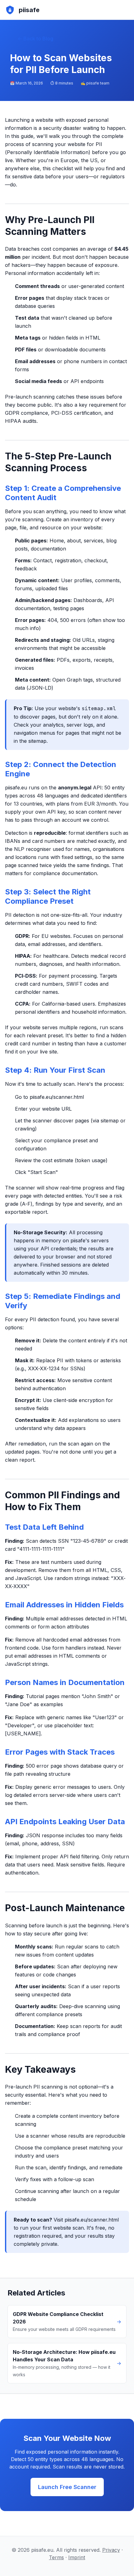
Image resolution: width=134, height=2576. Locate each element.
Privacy (111, 2550)
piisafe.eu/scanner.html (57, 1097)
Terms (56, 2557)
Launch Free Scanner (67, 2487)
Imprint (77, 2557)
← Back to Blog (35, 39)
